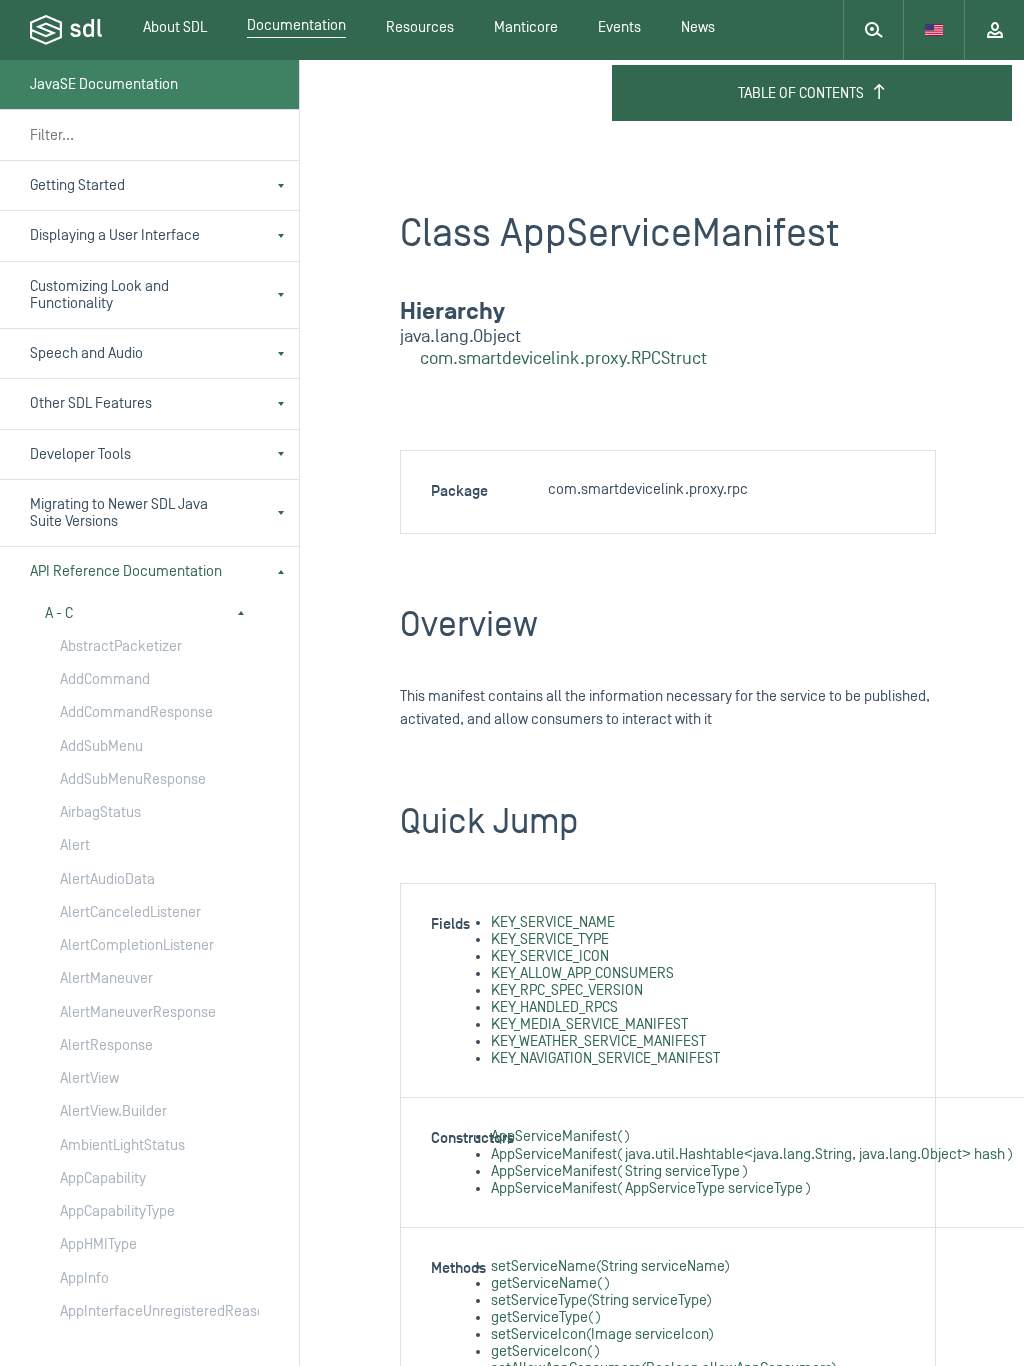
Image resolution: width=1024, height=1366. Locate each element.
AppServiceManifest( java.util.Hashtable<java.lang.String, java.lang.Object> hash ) (752, 1154)
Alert (75, 845)
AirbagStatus (100, 812)
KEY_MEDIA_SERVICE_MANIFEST (589, 1024)
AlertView (89, 1078)
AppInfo (84, 1278)
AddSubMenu (101, 746)
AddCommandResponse (136, 712)
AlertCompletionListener (137, 945)
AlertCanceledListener (130, 912)
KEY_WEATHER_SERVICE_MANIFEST (598, 1041)
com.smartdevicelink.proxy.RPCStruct (563, 358)
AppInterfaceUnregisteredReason (139, 1311)
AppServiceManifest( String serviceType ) (619, 1171)
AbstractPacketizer (121, 646)
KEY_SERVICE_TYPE (550, 939)
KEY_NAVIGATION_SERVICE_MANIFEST (605, 1058)
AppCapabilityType (117, 1211)
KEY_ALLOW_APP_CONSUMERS (582, 973)
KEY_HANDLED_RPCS (554, 1007)
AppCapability (103, 1178)
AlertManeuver (106, 978)
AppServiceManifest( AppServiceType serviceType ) (651, 1188)
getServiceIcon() (545, 1351)
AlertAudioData (107, 879)
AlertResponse (106, 1045)
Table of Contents (801, 93)
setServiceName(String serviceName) (610, 1266)
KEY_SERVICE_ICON (550, 956)
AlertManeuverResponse (138, 1012)
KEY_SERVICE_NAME (553, 922)
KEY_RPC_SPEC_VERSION (567, 990)
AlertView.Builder (113, 1111)
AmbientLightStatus (122, 1145)
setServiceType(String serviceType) (601, 1300)
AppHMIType (98, 1244)
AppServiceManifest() (560, 1136)
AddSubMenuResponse (133, 779)
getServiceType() (546, 1317)
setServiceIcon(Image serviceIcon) (602, 1334)
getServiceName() (550, 1283)
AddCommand (105, 679)
